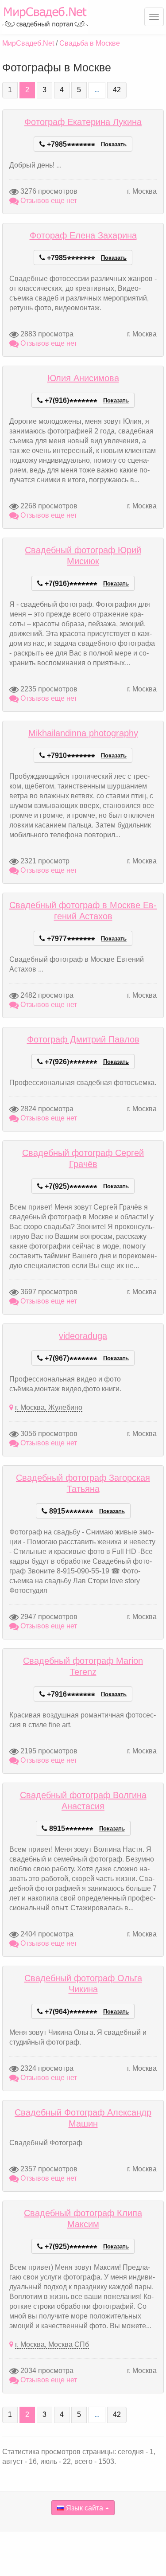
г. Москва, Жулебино (49, 1407)
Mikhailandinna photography (83, 733)
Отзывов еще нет (48, 201)
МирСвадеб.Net (28, 43)
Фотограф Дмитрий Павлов (83, 1039)
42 (117, 90)
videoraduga (83, 1336)
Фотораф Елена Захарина (83, 235)
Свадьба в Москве (90, 43)
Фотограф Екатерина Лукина (83, 122)
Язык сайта (84, 2508)
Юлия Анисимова (83, 378)
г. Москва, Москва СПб (52, 2344)
